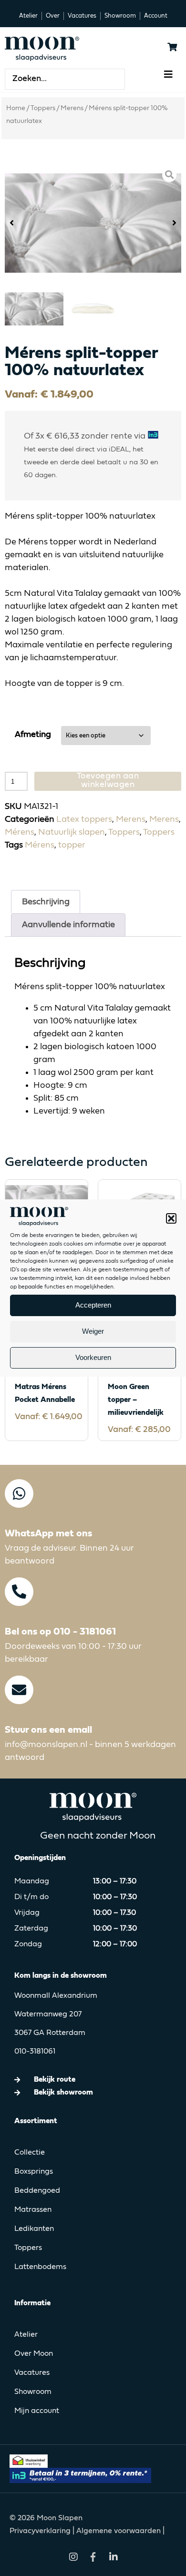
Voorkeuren (93, 1357)
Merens (72, 108)
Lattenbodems (40, 2267)
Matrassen (33, 2210)
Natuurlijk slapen (72, 832)
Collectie (30, 2153)
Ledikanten (34, 2229)
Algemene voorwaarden (119, 2531)
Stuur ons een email (48, 1730)
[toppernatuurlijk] (93, 223)
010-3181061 (35, 2052)
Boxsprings (34, 2172)
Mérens (20, 832)
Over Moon (34, 2354)
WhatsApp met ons (48, 1534)
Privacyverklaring (41, 2531)
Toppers (43, 108)
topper (72, 845)
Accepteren (93, 1305)
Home (16, 108)
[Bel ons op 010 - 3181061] (19, 1592)
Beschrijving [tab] (46, 902)
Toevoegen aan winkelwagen (108, 780)
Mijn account (37, 2411)
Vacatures (32, 2373)
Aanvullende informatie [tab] (68, 925)
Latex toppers (84, 819)
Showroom (33, 2392)
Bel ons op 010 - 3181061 (60, 1632)
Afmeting (33, 735)
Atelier (26, 2335)
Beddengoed (37, 2191)
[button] (171, 1218)
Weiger (93, 1331)
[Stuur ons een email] (19, 1690)
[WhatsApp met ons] (19, 1493)
